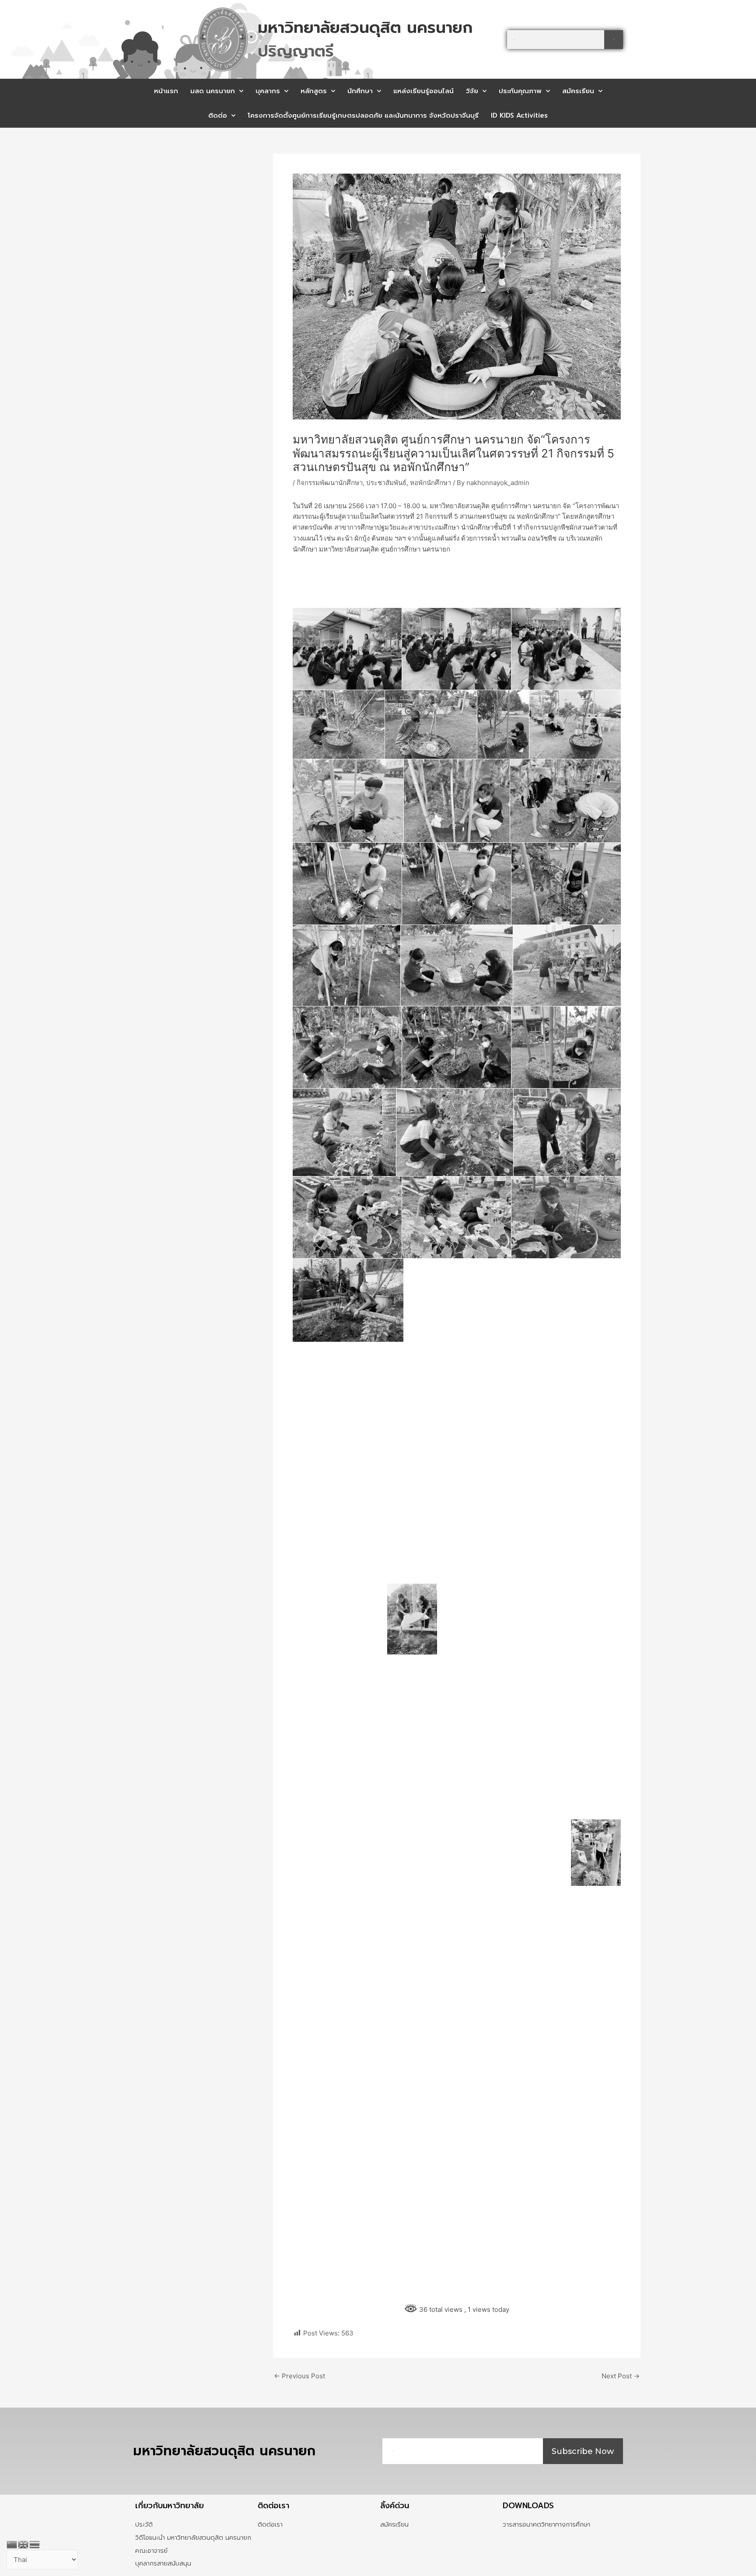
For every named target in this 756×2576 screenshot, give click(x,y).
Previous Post (299, 2376)
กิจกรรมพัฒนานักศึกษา (330, 483)
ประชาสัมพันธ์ (386, 483)
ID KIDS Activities (519, 115)
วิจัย (472, 91)
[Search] (614, 40)
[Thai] (35, 2544)
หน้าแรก (166, 91)
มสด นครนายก (213, 91)
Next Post (621, 2376)
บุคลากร (268, 91)
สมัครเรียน (578, 91)
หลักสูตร (314, 91)
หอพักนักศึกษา (430, 483)
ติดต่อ (218, 115)
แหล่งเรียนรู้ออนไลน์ (423, 91)
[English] (24, 2544)
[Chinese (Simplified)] (12, 2544)
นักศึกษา (360, 91)
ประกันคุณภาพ (520, 91)
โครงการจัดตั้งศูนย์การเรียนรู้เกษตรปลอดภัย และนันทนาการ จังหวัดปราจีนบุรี (363, 115)
